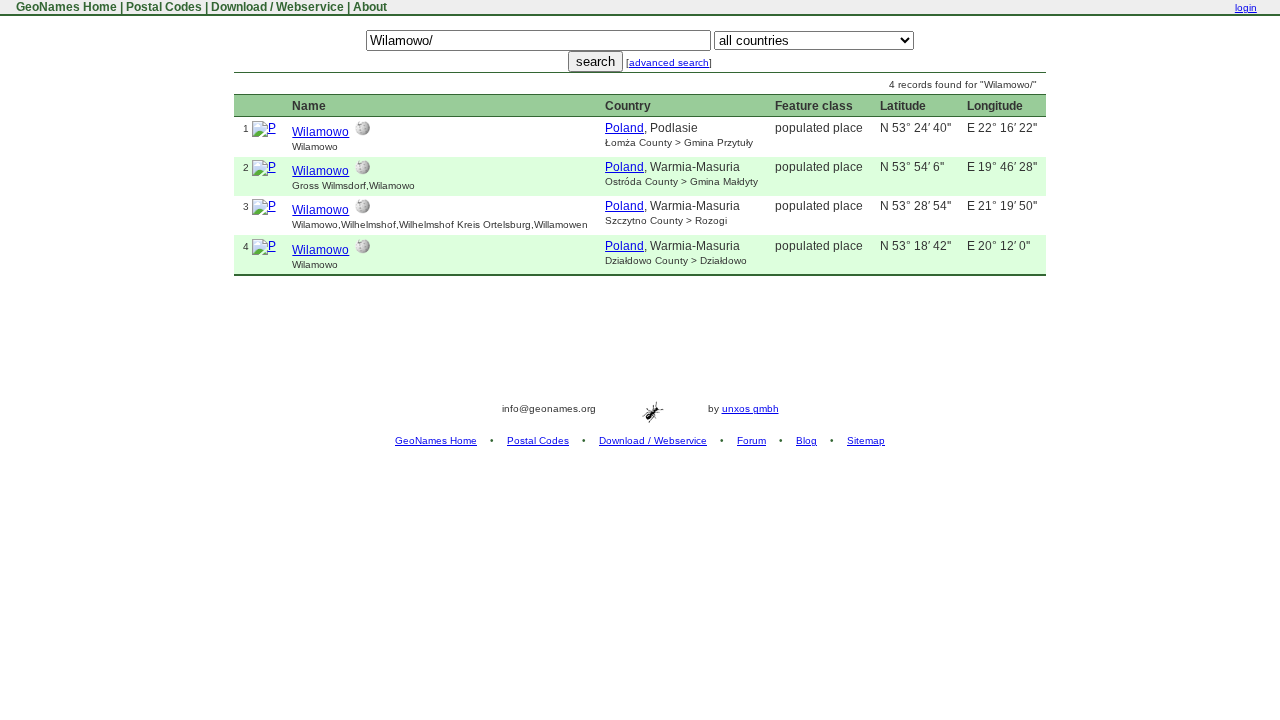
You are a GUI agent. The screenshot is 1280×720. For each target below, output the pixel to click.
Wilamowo (320, 132)
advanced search (669, 62)
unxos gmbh (750, 408)
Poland (624, 128)
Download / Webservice (277, 7)
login (1246, 7)
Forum (751, 440)
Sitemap (866, 440)
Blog (806, 440)
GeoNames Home (65, 7)
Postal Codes (164, 7)
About (370, 7)
